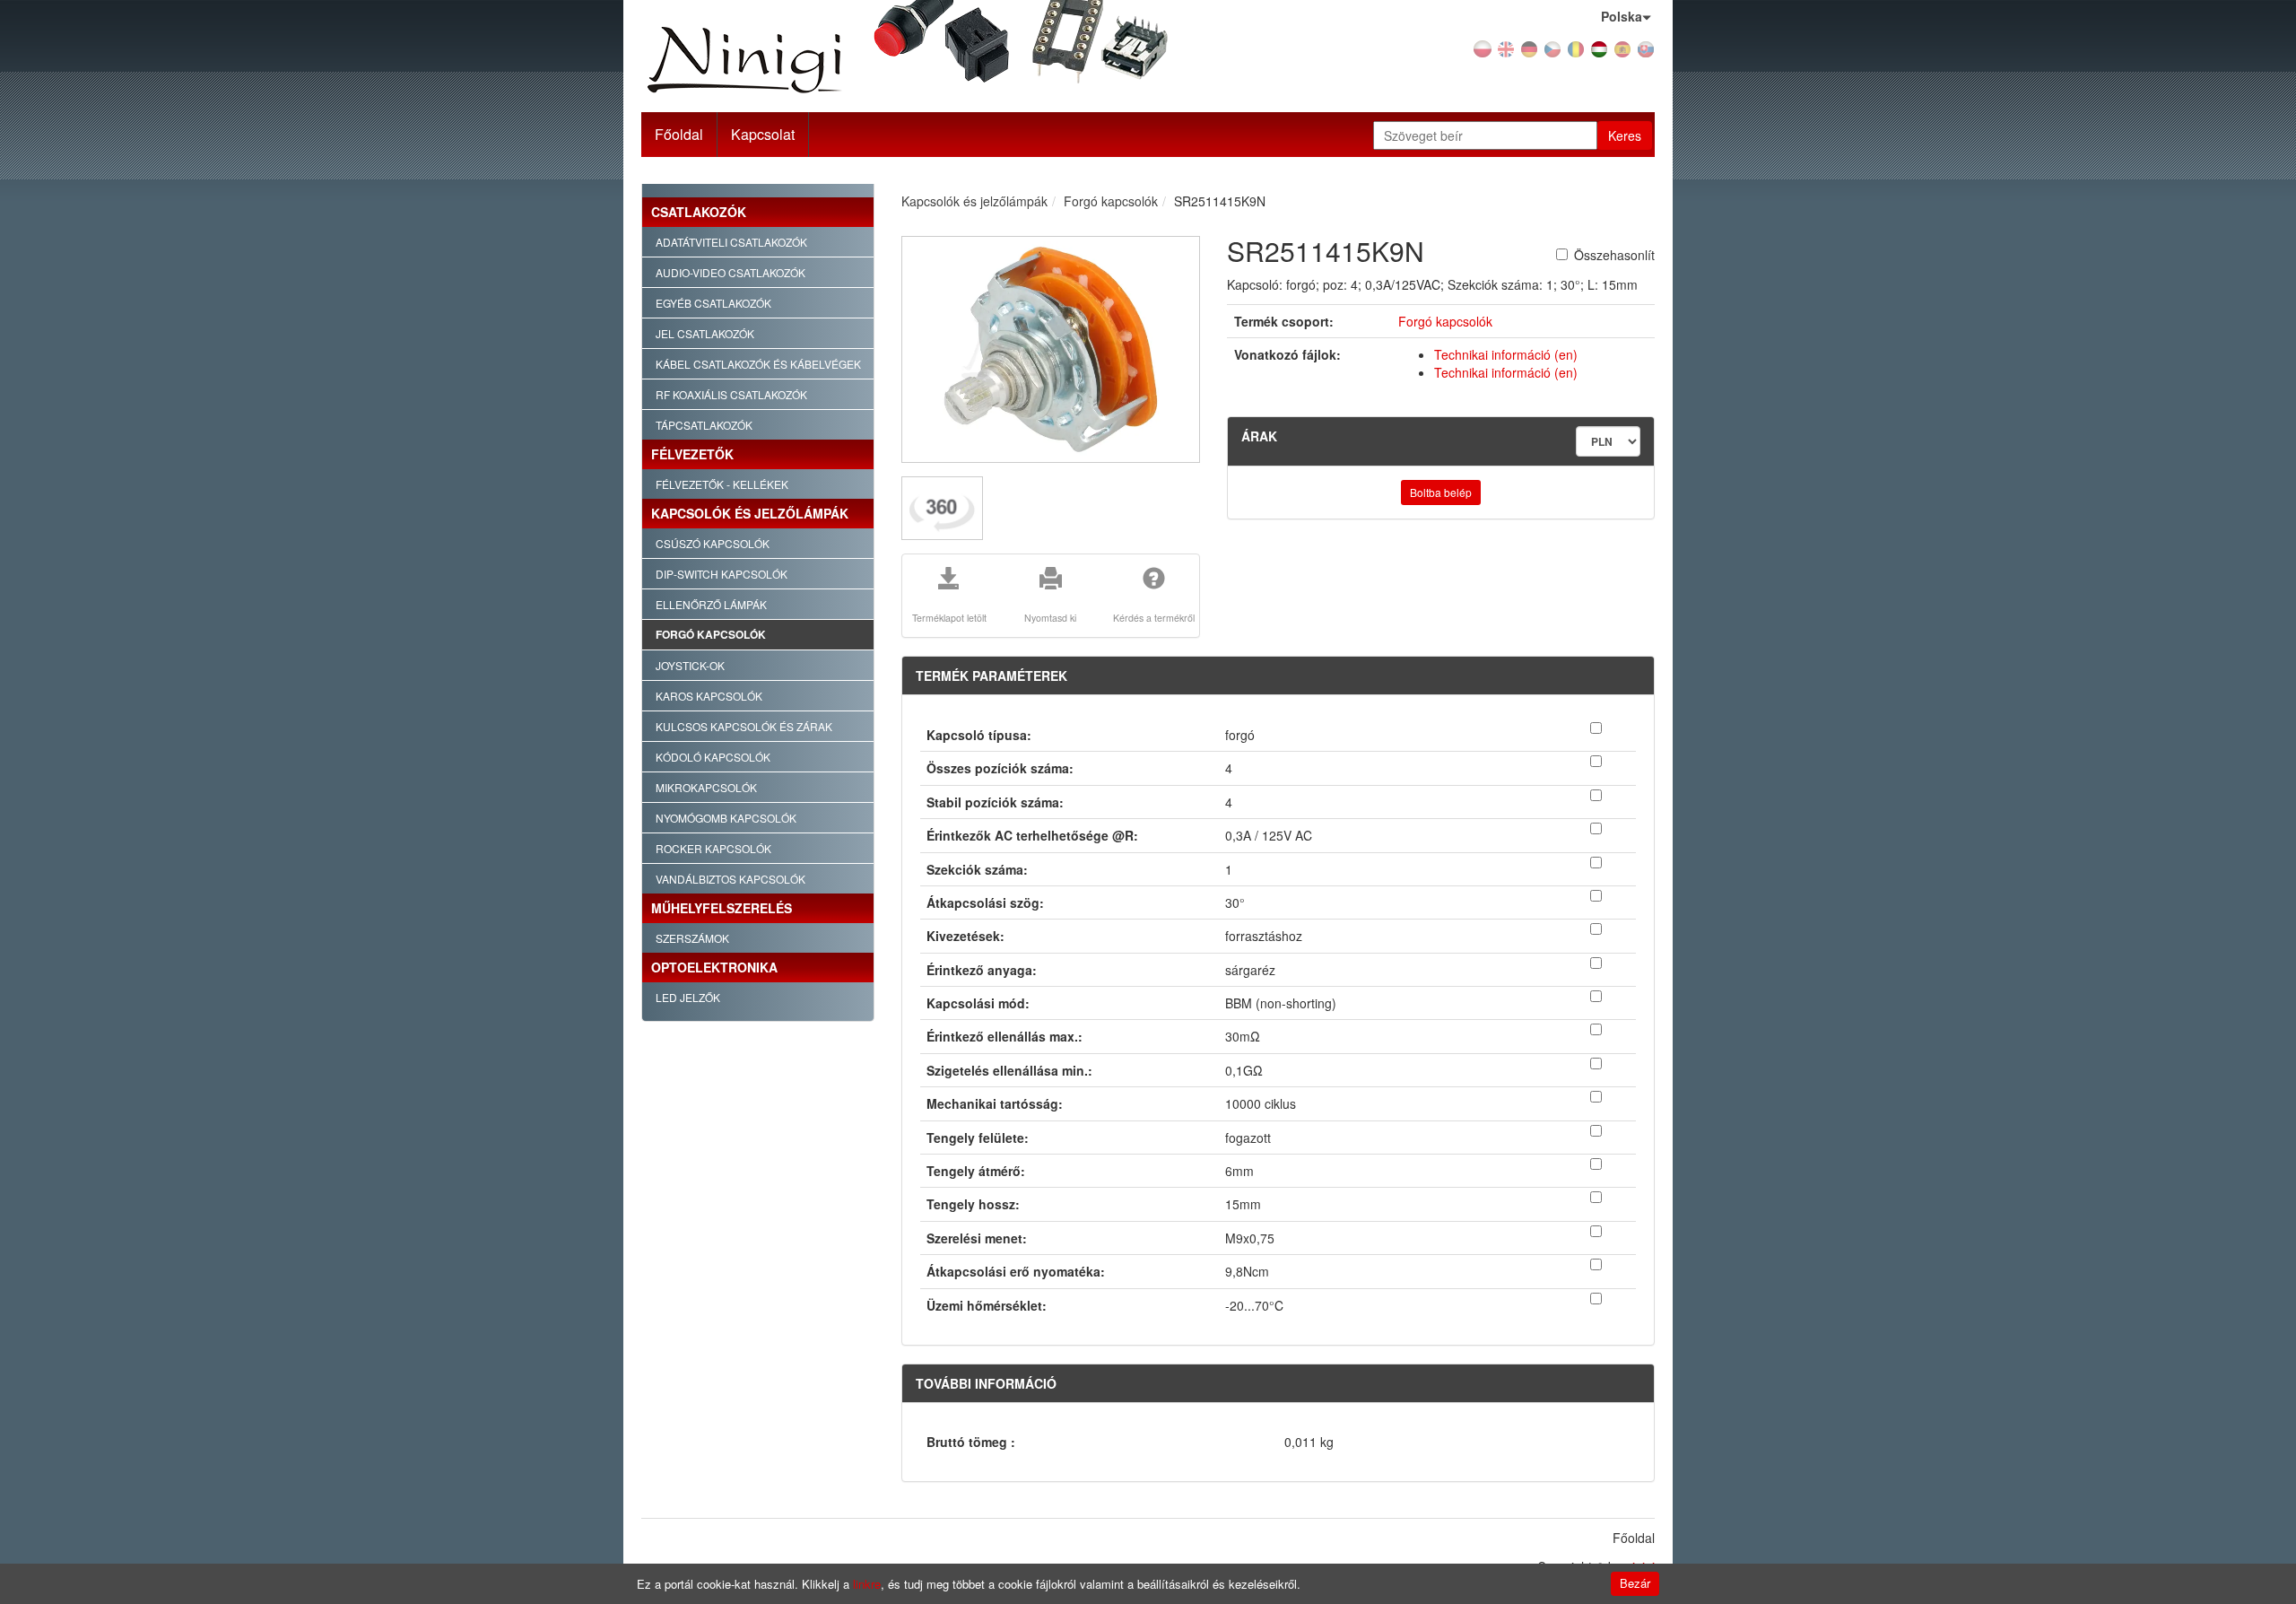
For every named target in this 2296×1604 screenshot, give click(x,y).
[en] (1506, 48)
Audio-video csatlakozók (731, 272)
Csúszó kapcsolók (713, 543)
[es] (1622, 48)
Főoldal (679, 134)
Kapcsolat (763, 134)
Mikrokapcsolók (706, 787)
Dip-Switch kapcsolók (722, 574)
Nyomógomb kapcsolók (726, 818)
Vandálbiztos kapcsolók (731, 879)
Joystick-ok (690, 665)
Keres (1625, 135)
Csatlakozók (699, 212)
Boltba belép (1441, 492)
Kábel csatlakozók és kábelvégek (758, 364)
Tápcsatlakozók (704, 425)
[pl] (1483, 48)
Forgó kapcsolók (711, 634)
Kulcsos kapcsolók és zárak (744, 726)
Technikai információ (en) (1506, 354)
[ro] (1576, 48)
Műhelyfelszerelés (722, 908)
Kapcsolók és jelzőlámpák (750, 513)
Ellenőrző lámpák (711, 604)
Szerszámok (692, 938)
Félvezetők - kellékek (722, 484)
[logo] (801, 61)
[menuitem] (763, 135)
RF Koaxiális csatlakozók (731, 394)
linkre (867, 1584)
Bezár (1635, 1583)
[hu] (1599, 48)
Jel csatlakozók (705, 333)
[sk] (1646, 48)
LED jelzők (688, 997)
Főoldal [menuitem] (1634, 1538)
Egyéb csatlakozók (713, 303)
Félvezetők (692, 454)
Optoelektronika (714, 967)
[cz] (1552, 48)
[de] (1529, 48)
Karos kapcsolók (709, 696)
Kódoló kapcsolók (713, 757)
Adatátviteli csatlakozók (731, 242)
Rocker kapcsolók (713, 848)
